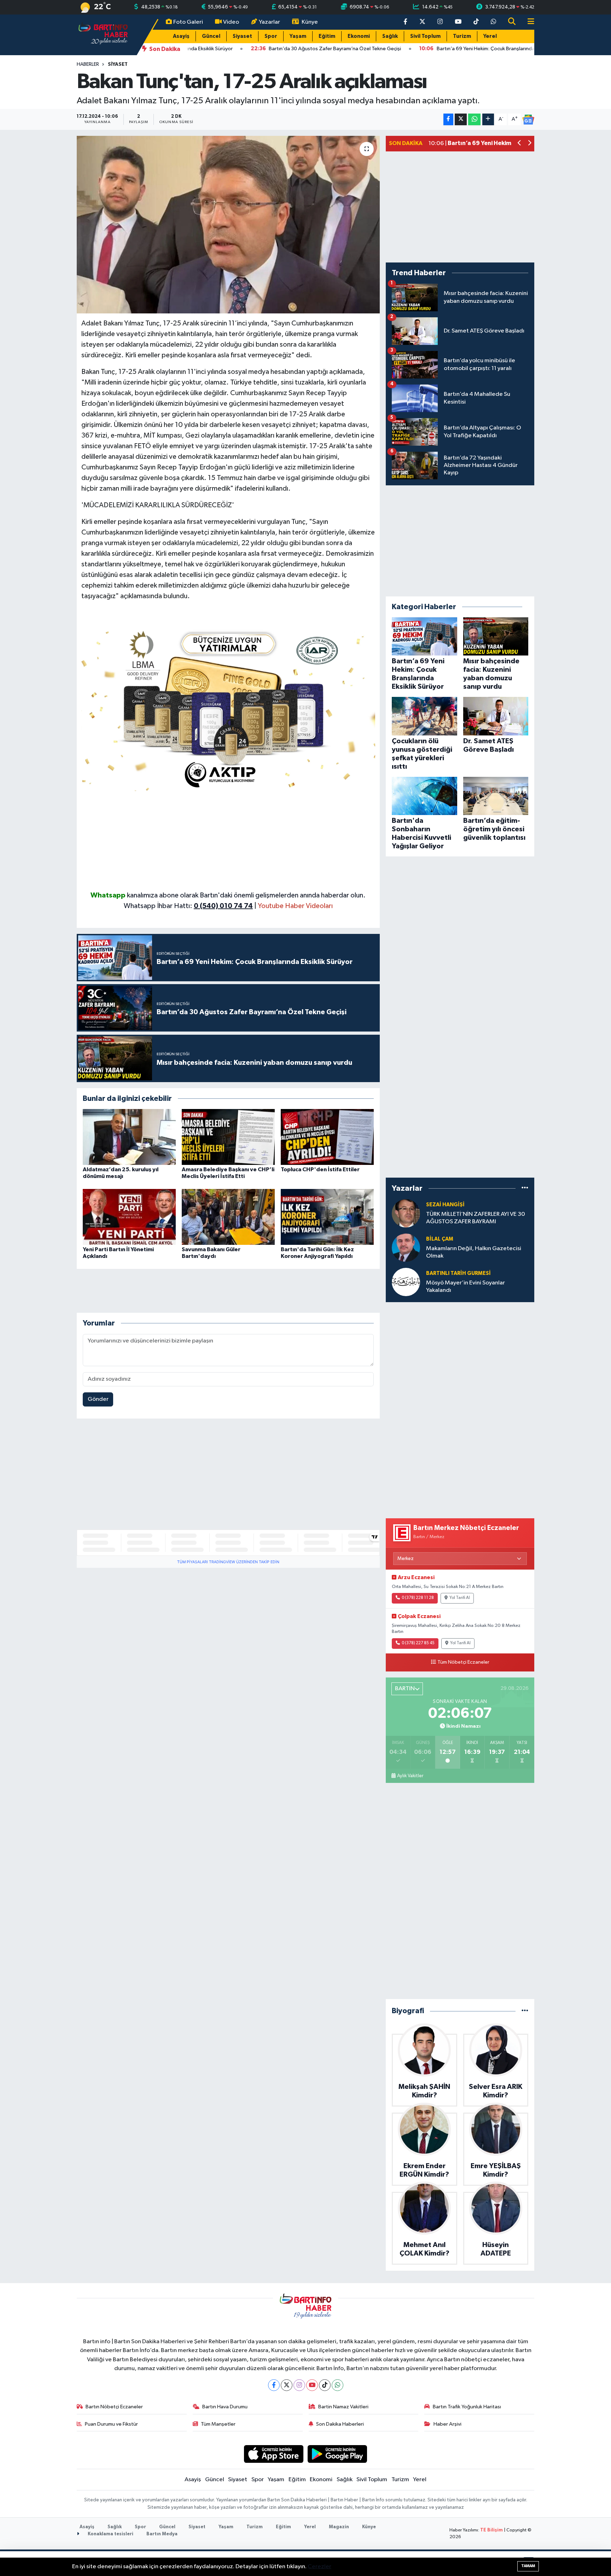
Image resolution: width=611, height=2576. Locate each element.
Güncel (211, 36)
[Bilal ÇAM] (406, 1247)
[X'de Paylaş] (461, 119)
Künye (310, 22)
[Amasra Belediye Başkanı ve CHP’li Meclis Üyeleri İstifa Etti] (228, 1137)
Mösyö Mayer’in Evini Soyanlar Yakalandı (465, 1287)
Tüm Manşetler (218, 2424)
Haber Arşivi (447, 2424)
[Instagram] (299, 2385)
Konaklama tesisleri (110, 2534)
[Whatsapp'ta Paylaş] (474, 119)
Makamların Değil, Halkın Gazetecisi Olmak (474, 1252)
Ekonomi (359, 36)
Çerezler (319, 2567)
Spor (271, 36)
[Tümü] (525, 1188)
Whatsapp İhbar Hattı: (188, 906)
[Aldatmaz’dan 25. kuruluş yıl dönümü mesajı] (129, 1137)
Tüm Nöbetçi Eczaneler (463, 1662)
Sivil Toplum (425, 36)
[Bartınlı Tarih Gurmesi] (406, 1282)
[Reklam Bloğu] (228, 708)
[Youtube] (312, 2385)
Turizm (462, 36)
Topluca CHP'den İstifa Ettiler (320, 1169)
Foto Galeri (188, 22)
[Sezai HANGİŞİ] (406, 1213)
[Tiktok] (325, 2385)
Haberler (88, 64)
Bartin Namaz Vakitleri (343, 2407)
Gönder (98, 1399)
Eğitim (327, 36)
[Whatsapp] (337, 2385)
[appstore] (274, 2454)
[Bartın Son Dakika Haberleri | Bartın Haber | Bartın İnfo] (103, 34)
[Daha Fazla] (488, 119)
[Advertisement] (228, 841)
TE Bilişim (491, 2530)
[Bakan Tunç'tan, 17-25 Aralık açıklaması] (228, 225)
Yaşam (298, 36)
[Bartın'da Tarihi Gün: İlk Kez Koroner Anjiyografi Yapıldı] (327, 1217)
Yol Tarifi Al (460, 1598)
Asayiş (181, 36)
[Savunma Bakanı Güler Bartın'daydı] (228, 1217)
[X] (287, 2385)
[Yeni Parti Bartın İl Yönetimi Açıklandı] (129, 1217)
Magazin (339, 2527)
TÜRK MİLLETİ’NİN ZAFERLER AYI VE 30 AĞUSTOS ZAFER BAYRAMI (476, 1218)
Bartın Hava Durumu (225, 2407)
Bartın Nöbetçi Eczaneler (114, 2407)
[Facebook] (274, 2385)
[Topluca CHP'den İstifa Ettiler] (327, 1137)
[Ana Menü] (528, 22)
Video (231, 22)
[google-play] (337, 2454)
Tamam (528, 2566)
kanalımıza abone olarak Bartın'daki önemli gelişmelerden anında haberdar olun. (246, 895)
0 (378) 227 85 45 (418, 1643)
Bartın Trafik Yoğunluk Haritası (467, 2407)
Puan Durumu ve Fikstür (111, 2424)
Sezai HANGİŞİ (445, 1205)
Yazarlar (269, 22)
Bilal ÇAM (440, 1239)
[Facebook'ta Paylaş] (448, 119)
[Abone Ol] (528, 120)
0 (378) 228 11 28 (418, 1598)
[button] (520, 144)
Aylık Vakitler (410, 1776)
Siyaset (242, 36)
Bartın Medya (162, 2534)
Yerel (490, 36)
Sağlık (390, 36)
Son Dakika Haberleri (340, 2424)
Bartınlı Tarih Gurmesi (458, 1273)
